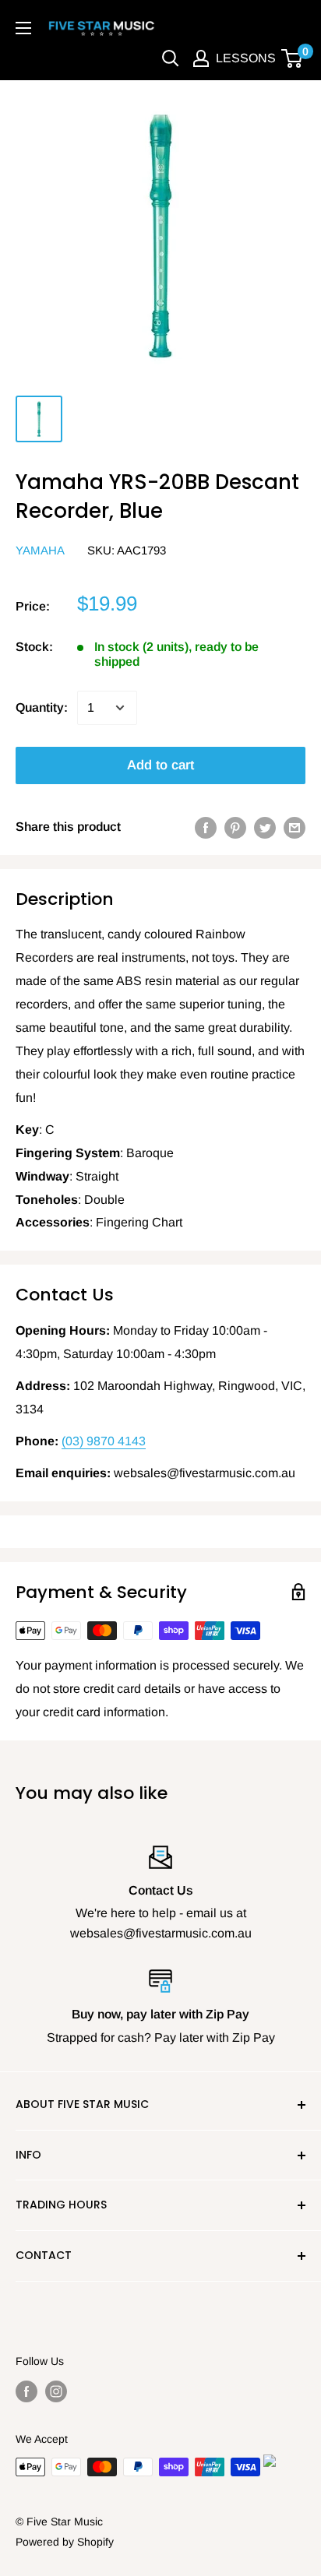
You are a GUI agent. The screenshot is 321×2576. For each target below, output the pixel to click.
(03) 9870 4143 (104, 1441)
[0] (293, 58)
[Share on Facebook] (206, 827)
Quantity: (42, 707)
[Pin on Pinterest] (235, 827)
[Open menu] (23, 28)
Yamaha (40, 550)
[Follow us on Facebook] (26, 2391)
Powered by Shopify (65, 2542)
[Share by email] (295, 827)
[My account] (201, 58)
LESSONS (246, 58)
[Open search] (171, 58)
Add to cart (160, 765)
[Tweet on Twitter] (265, 827)
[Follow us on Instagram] (56, 2391)
